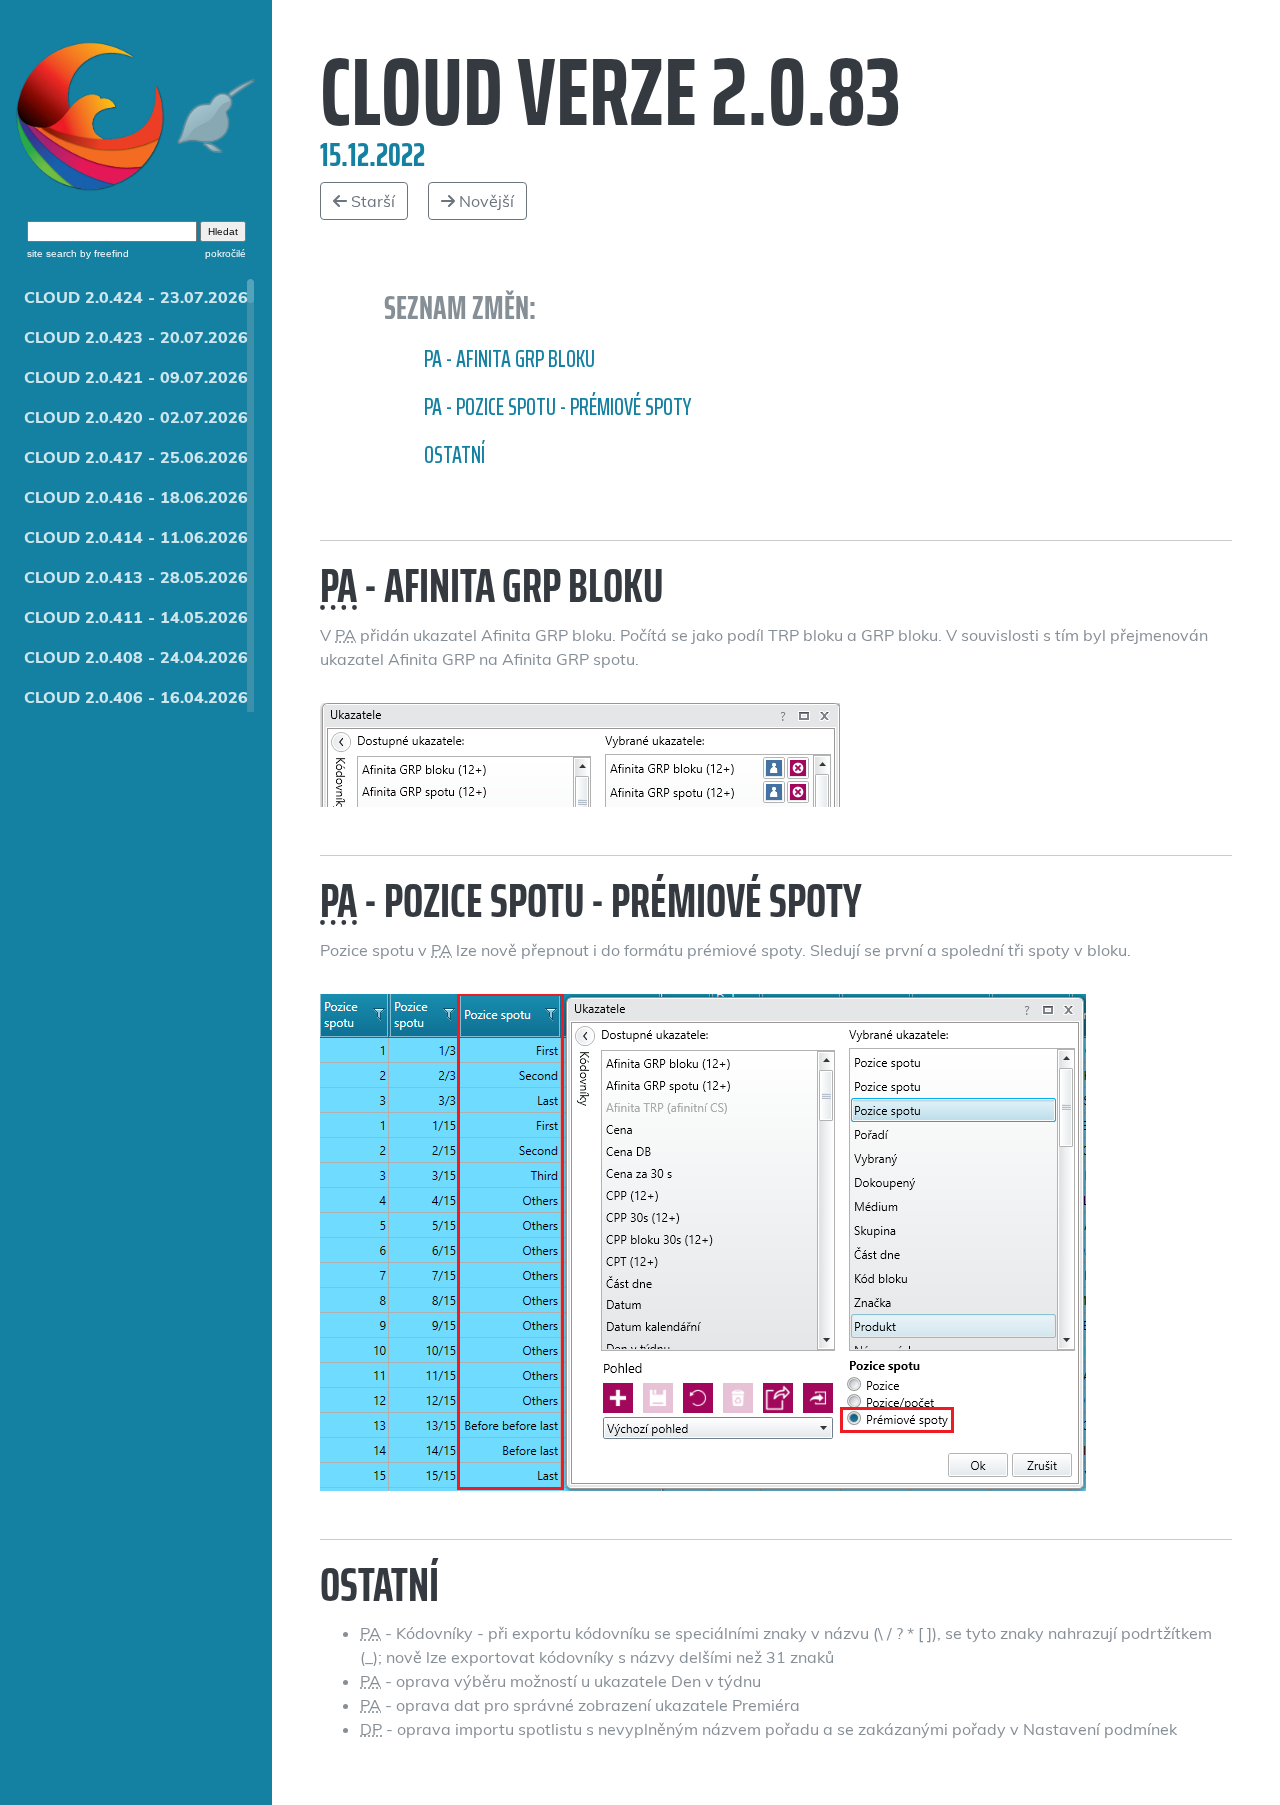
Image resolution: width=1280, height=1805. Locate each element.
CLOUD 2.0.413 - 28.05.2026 (136, 577)
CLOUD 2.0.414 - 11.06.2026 (136, 537)
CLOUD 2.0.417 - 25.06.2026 (136, 457)
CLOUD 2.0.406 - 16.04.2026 (136, 697)
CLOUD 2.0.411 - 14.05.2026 (136, 617)
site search (52, 253)
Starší (371, 201)
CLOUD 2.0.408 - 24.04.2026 (136, 657)
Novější (484, 201)
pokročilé (225, 253)
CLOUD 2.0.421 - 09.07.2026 (136, 377)
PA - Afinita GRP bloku (509, 359)
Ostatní (454, 455)
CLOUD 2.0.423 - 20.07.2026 (136, 337)
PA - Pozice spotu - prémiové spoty (557, 407)
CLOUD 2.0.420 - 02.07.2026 (136, 417)
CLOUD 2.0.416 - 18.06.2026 (136, 497)
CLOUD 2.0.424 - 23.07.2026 (136, 297)
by (103, 253)
